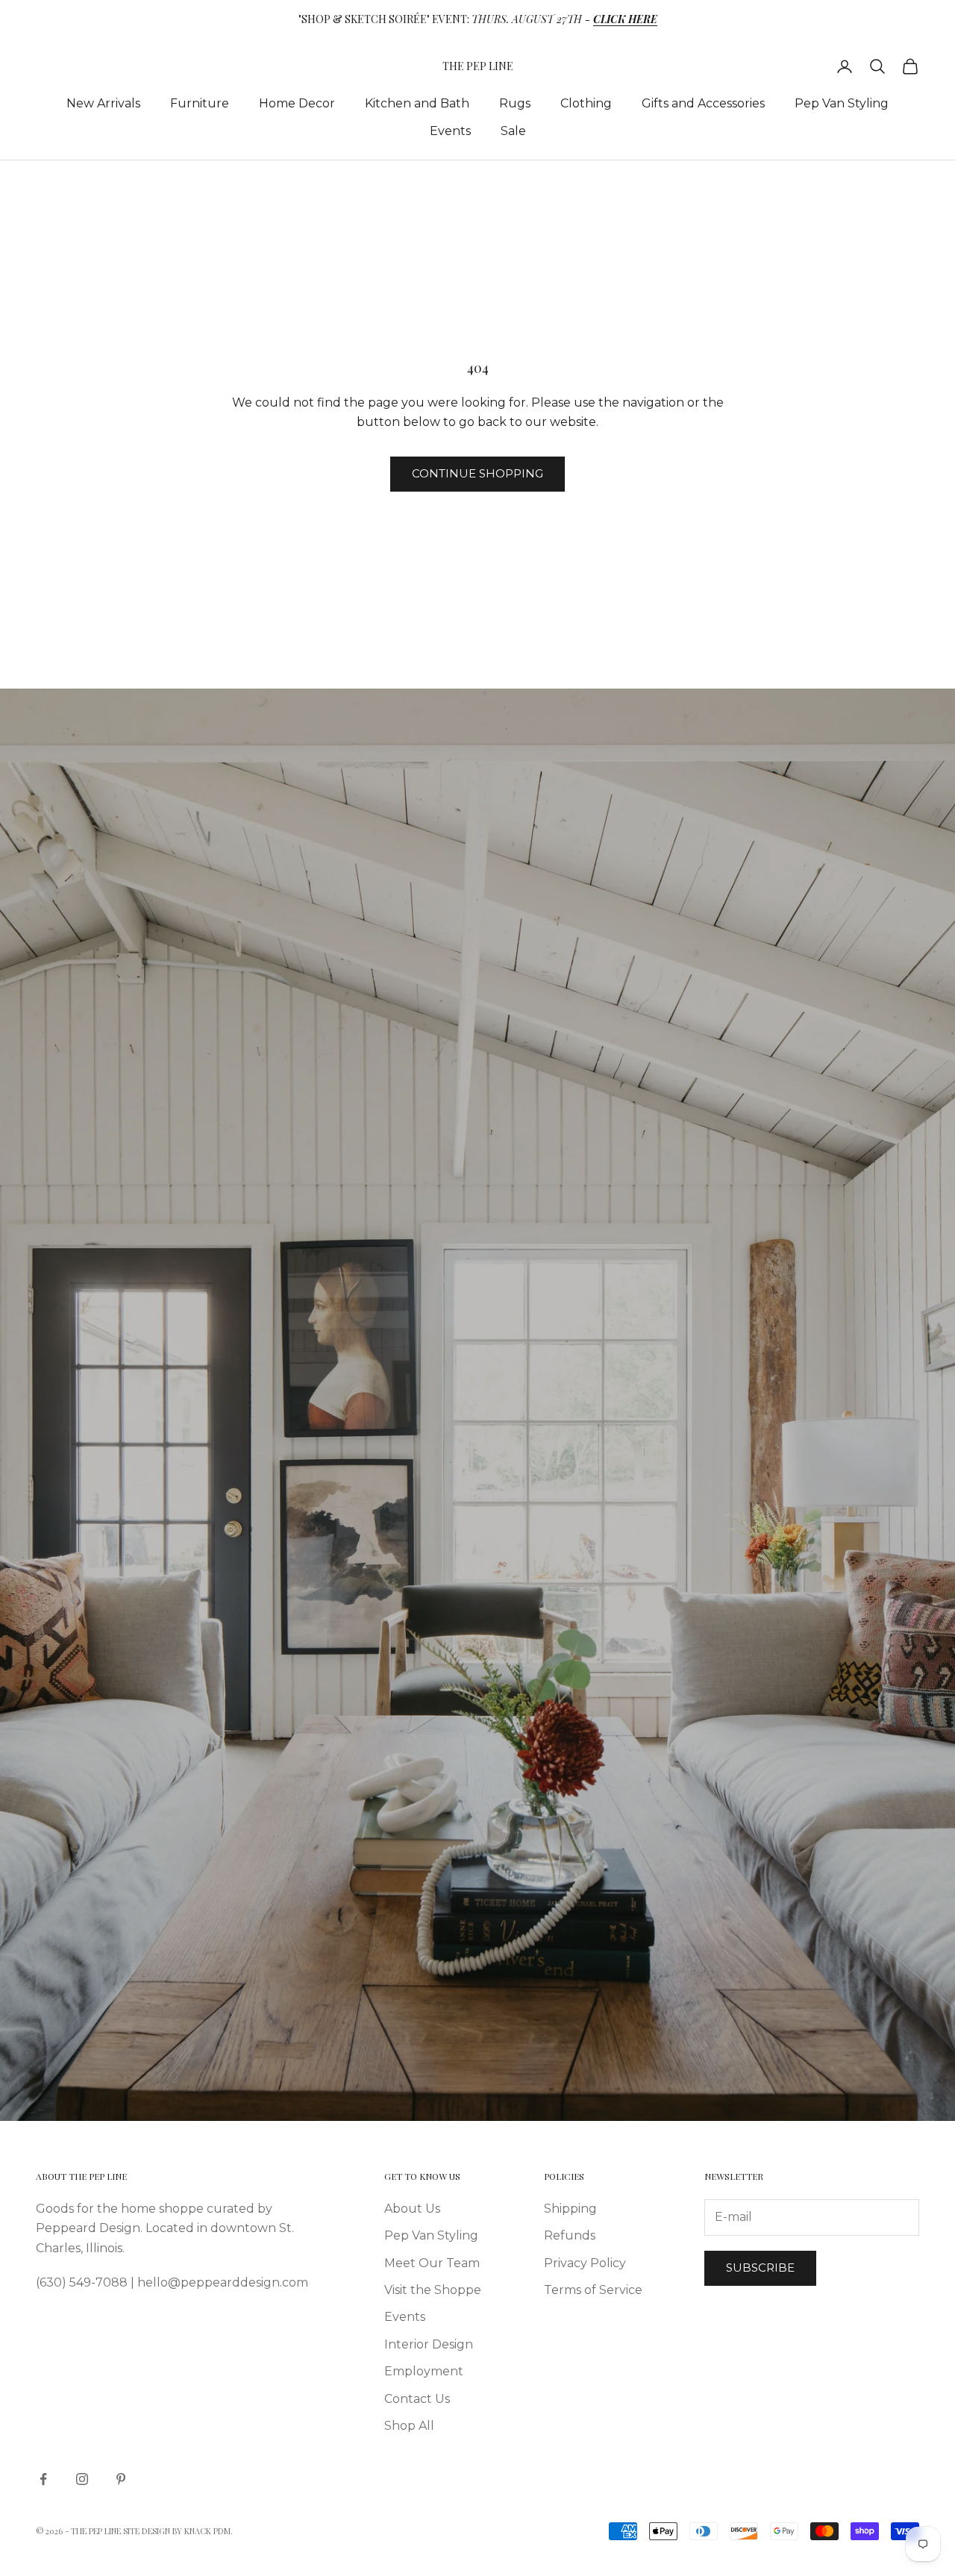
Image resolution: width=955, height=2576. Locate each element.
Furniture (200, 103)
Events (450, 131)
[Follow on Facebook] (43, 2479)
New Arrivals (103, 103)
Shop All (409, 2426)
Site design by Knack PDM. (178, 2531)
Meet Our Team (432, 2263)
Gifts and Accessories (703, 103)
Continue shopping (477, 473)
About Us (412, 2209)
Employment (424, 2371)
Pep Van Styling (842, 103)
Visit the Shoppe (433, 2290)
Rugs (515, 103)
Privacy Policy (585, 2263)
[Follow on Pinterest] (121, 2479)
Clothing (586, 103)
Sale (513, 131)
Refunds (570, 2235)
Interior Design (429, 2344)
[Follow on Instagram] (82, 2479)
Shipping (570, 2209)
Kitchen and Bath (417, 103)
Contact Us (417, 2399)
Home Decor (297, 103)
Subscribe (760, 2268)
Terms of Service (593, 2290)
